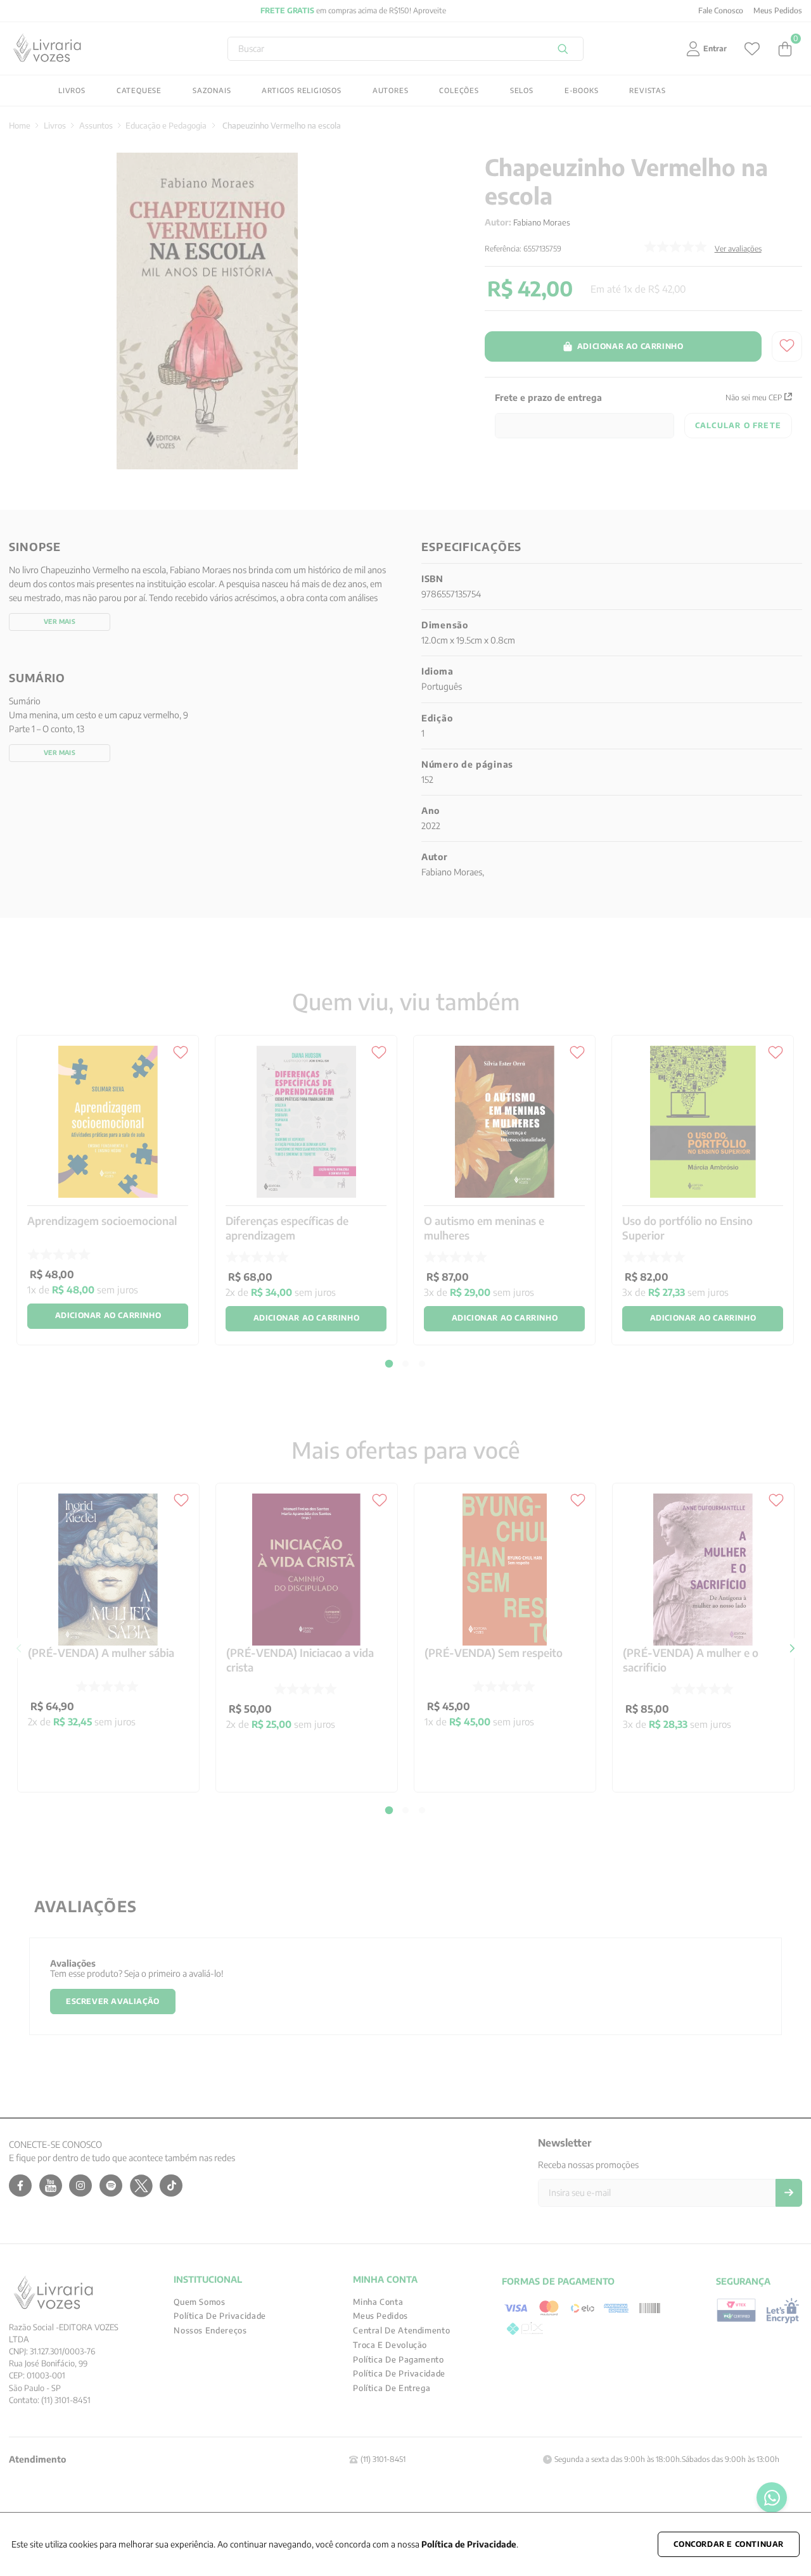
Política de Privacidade (469, 2544)
